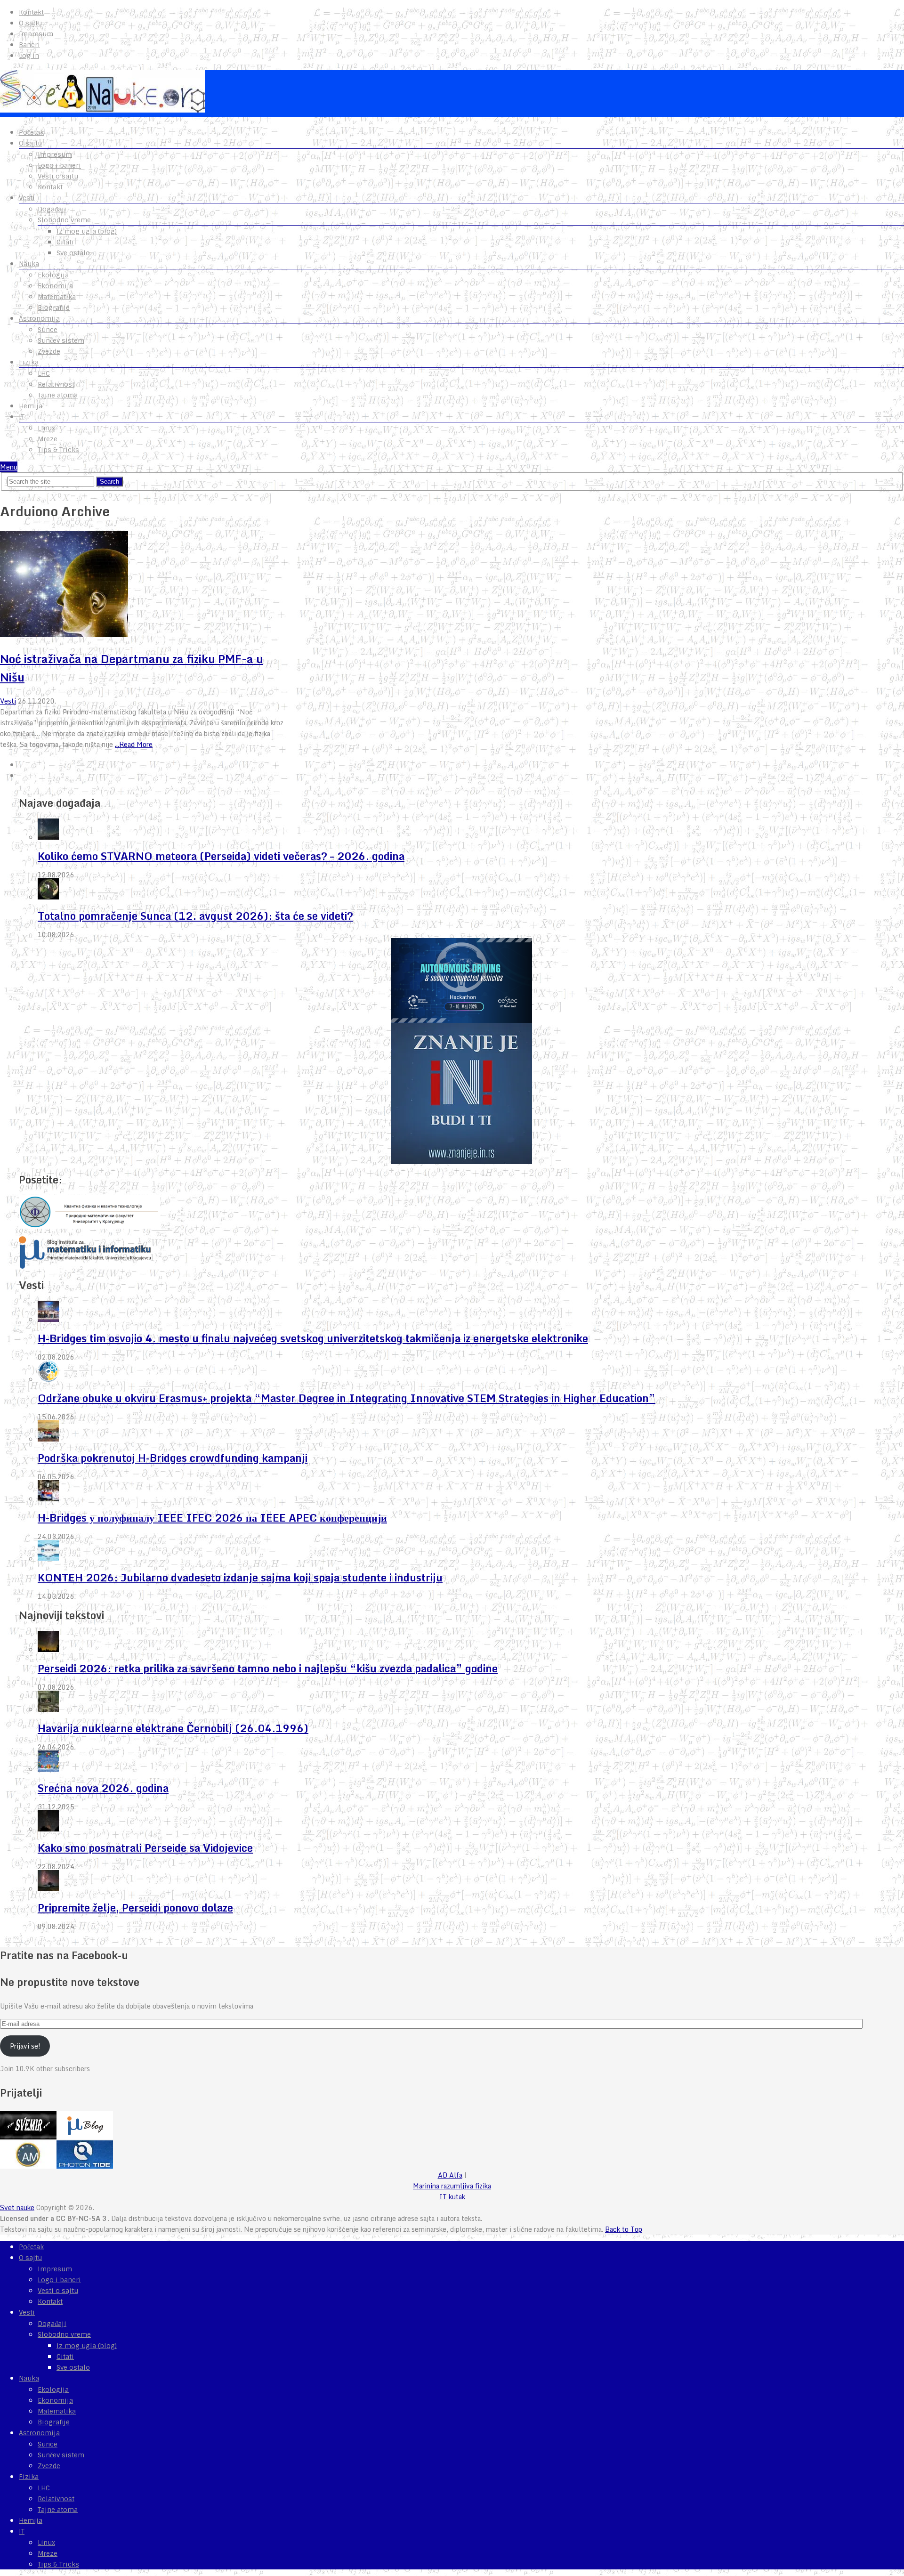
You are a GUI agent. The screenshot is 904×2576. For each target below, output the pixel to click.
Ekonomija (55, 286)
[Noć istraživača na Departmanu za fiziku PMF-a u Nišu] (145, 585)
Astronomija (39, 318)
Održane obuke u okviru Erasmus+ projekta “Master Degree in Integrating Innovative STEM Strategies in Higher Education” (347, 1398)
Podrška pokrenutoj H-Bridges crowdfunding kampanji (173, 1458)
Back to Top (624, 2229)
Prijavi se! (25, 2046)
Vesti (27, 198)
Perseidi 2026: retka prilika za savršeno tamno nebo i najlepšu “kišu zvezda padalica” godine (268, 1668)
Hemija (31, 406)
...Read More (134, 744)
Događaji (52, 209)
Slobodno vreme (64, 220)
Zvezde (49, 351)
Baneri (29, 45)
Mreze (48, 439)
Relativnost (56, 384)
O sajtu (30, 23)
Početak (31, 132)
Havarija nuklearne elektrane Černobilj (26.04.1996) (173, 1728)
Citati (65, 242)
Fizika (29, 362)
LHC (44, 373)
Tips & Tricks (58, 450)
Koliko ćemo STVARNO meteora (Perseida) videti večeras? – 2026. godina (221, 856)
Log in (29, 56)
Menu (9, 467)
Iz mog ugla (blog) (87, 231)
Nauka (29, 264)
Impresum (36, 34)
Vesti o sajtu (58, 176)
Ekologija (53, 275)
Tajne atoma (58, 395)
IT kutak (452, 2197)
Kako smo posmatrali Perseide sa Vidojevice (145, 1848)
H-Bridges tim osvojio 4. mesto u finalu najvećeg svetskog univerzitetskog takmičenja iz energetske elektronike (313, 1338)
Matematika (57, 297)
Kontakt (31, 12)
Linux (46, 428)
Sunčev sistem (61, 340)
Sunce (48, 330)
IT (22, 417)
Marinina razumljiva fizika (452, 2186)
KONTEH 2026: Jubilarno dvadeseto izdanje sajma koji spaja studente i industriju (240, 1577)
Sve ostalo (73, 253)
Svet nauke (17, 2207)
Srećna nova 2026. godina (103, 1788)
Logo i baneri (59, 165)
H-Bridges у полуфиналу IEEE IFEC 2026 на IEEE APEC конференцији (212, 1518)
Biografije (54, 308)
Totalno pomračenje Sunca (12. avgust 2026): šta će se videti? (195, 916)
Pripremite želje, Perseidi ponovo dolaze (135, 1908)
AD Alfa (450, 2175)
